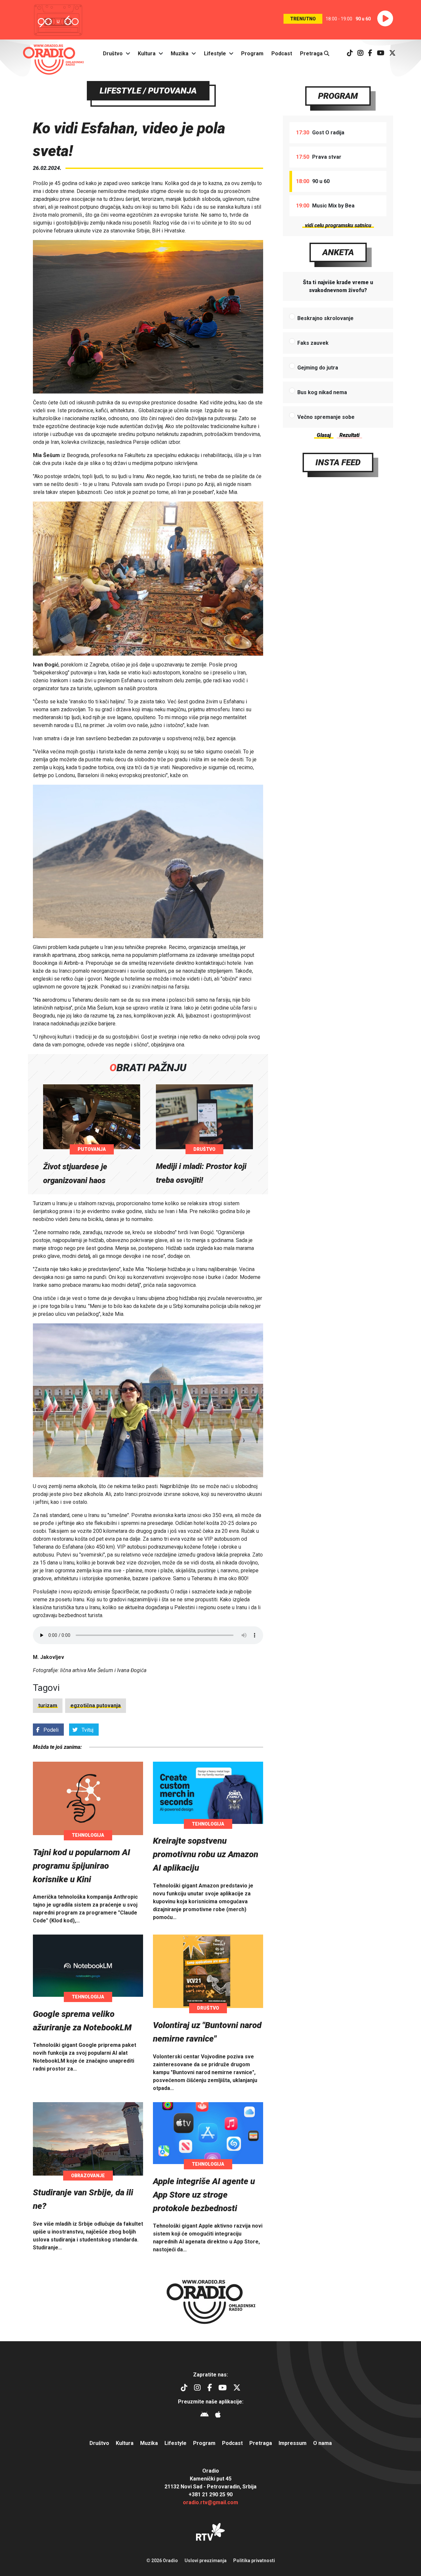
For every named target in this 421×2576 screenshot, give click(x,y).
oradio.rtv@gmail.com (210, 2502)
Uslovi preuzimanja (206, 2561)
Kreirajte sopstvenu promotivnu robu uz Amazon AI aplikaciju (206, 1854)
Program (252, 54)
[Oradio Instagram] (360, 54)
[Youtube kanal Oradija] (381, 54)
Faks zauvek (313, 343)
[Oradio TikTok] (350, 54)
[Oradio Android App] (204, 2415)
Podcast (282, 54)
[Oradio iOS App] (218, 2415)
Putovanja (92, 1149)
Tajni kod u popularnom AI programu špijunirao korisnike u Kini (82, 1866)
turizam (48, 1706)
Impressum (293, 2443)
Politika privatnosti (254, 2561)
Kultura (147, 54)
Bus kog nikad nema (322, 392)
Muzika (180, 54)
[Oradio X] (392, 54)
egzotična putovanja (96, 1706)
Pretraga (312, 54)
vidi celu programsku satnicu (338, 225)
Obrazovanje (88, 2176)
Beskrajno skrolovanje (325, 318)
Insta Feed (338, 462)
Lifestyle (215, 54)
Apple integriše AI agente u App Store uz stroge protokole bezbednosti (204, 2195)
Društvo (113, 54)
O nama (322, 2443)
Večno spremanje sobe (326, 417)
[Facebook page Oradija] (370, 54)
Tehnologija (88, 1835)
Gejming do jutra (318, 368)
